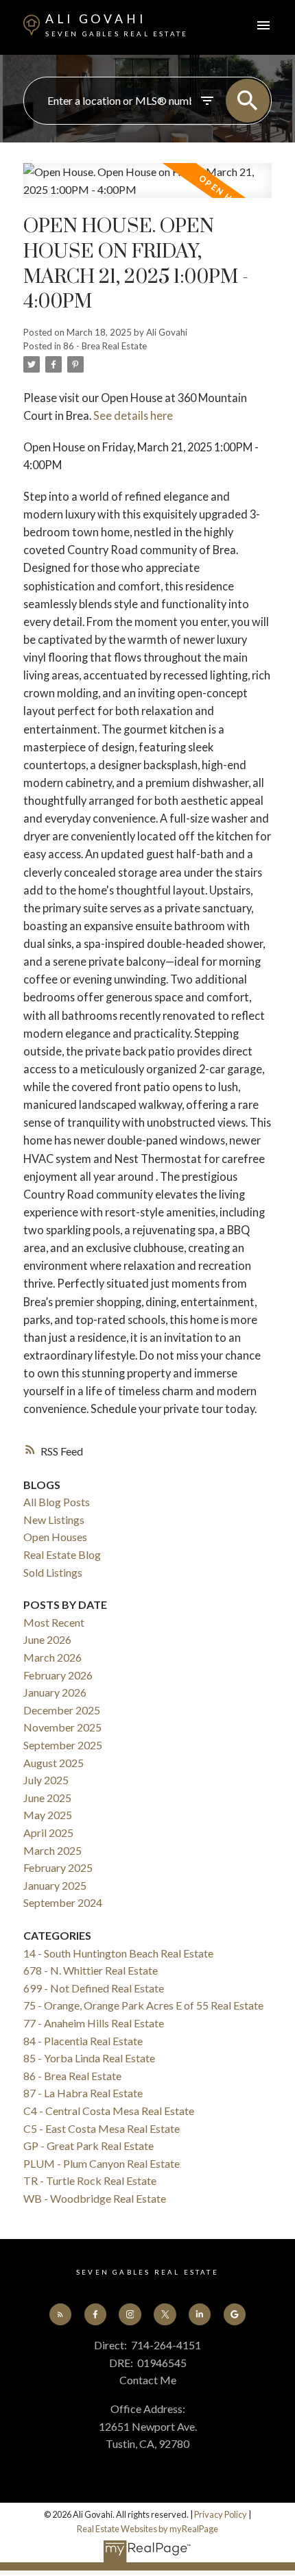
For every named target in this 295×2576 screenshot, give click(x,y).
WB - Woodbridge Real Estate (95, 2198)
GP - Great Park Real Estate (88, 2146)
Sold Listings (53, 1572)
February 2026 (58, 1675)
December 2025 (62, 1710)
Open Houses (55, 1537)
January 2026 (55, 1692)
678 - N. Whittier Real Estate (91, 1970)
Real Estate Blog (62, 1554)
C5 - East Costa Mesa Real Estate (102, 2128)
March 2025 (52, 1850)
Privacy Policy (221, 2514)
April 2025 (48, 1833)
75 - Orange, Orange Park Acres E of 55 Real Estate (143, 2005)
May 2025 (48, 1815)
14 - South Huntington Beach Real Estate (118, 1953)
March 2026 (52, 1657)
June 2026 (47, 1639)
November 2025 (62, 1727)
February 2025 (58, 1867)
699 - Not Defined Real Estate (94, 1988)
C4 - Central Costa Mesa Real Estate (109, 2111)
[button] (60, 2314)
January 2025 (55, 1885)
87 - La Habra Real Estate (83, 2093)
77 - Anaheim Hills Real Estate (94, 2023)
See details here (133, 415)
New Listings (54, 1520)
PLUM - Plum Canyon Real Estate (102, 2163)
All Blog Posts (57, 1502)
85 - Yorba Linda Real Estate (89, 2058)
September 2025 (63, 1745)
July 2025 (46, 1780)
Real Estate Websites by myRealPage (147, 2529)
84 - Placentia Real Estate (83, 2041)
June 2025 (47, 1798)
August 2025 (54, 1763)
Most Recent (54, 1622)
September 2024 (63, 1902)
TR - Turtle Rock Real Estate (90, 2180)
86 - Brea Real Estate (105, 346)
